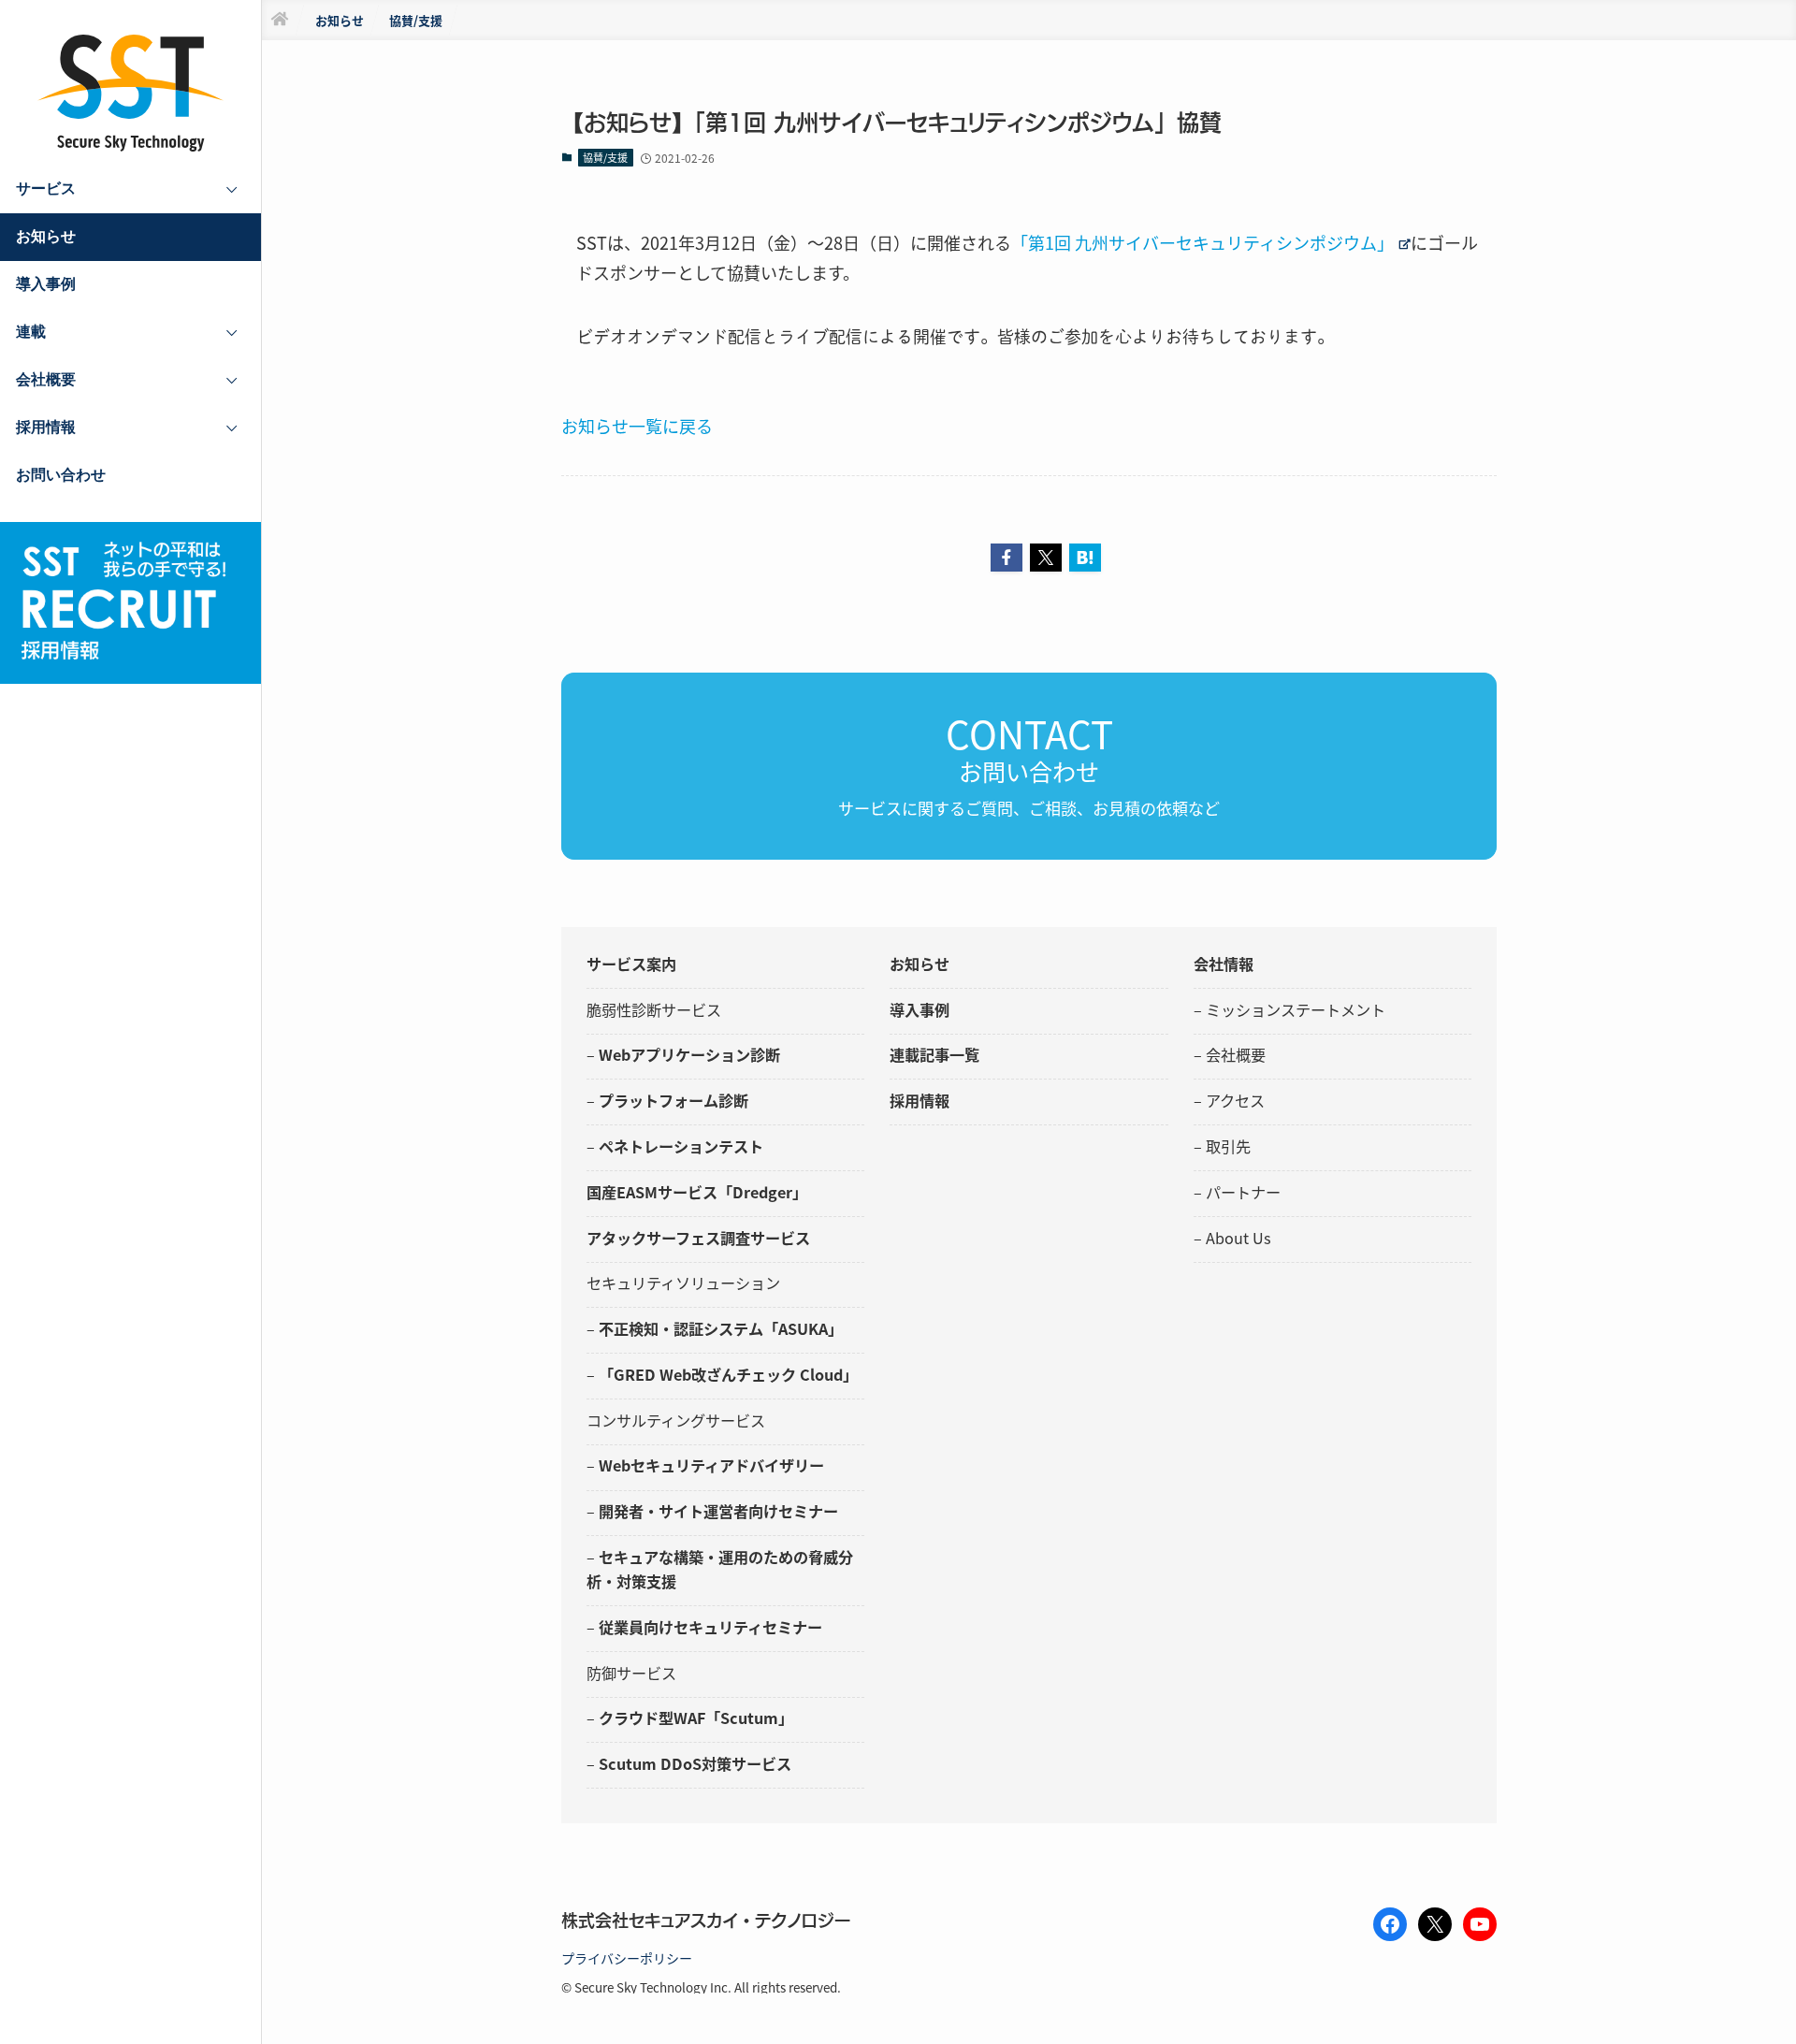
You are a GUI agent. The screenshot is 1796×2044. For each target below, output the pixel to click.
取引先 (1228, 1146)
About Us (1238, 1238)
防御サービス (631, 1673)
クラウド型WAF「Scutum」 (696, 1718)
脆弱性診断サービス (654, 1009)
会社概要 (1236, 1054)
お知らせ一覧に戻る (637, 426)
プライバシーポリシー (627, 1958)
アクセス (1235, 1100)
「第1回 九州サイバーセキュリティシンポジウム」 (1202, 242)
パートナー (1243, 1192)
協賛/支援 (605, 157)
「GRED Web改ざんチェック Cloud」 (728, 1374)
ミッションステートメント (1296, 1009)
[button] (1007, 558)
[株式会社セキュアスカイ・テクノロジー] (131, 93)
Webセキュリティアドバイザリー (711, 1465)
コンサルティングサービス (676, 1420)
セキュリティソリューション (683, 1283)
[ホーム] (280, 20)
